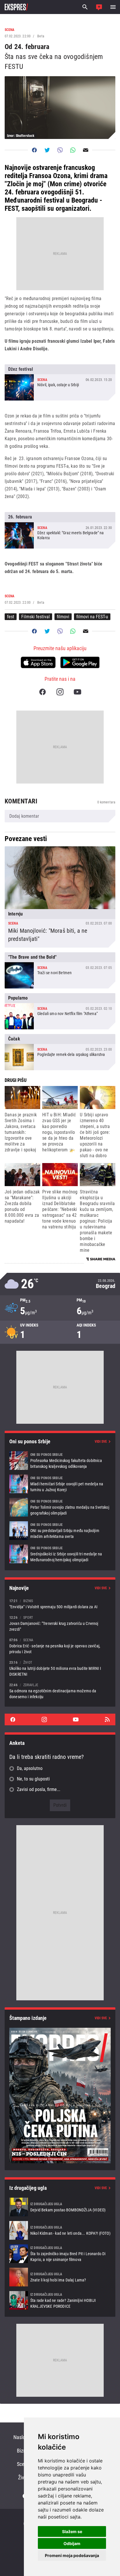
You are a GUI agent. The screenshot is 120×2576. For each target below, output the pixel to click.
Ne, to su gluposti (33, 1779)
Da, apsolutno (30, 1768)
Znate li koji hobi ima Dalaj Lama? (60, 2277)
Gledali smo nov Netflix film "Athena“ (60, 1011)
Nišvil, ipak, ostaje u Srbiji (60, 382)
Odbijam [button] (72, 2543)
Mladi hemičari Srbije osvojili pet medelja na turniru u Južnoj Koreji (60, 1484)
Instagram (60, 692)
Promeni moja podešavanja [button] (72, 2555)
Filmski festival (36, 617)
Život (23, 2477)
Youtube (77, 692)
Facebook (43, 692)
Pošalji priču (99, 7)
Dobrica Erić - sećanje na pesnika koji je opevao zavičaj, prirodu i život (60, 1646)
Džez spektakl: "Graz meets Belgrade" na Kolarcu (60, 530)
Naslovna (23, 2437)
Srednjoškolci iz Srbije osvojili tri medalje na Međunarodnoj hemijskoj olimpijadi (60, 1554)
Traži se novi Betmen (60, 970)
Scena (23, 2464)
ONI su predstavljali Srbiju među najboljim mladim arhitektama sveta (60, 1531)
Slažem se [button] (72, 2531)
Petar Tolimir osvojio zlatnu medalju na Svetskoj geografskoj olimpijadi (60, 1507)
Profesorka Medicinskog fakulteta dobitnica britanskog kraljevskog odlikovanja (60, 1461)
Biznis (23, 2451)
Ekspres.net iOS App (38, 662)
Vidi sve (101, 1442)
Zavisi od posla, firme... (39, 1789)
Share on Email (86, 150)
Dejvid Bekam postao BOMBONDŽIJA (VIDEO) (60, 2207)
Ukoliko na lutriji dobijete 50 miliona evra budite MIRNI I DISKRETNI (60, 1668)
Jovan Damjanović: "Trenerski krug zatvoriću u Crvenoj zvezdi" (60, 1623)
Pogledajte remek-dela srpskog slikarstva (60, 1052)
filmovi (63, 617)
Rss (107, 1719)
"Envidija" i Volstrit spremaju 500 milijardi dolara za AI (60, 1604)
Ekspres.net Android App (80, 662)
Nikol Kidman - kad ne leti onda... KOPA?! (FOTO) (60, 2230)
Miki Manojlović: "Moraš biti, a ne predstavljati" (60, 897)
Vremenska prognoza (60, 1284)
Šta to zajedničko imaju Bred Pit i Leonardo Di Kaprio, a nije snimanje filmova (60, 2254)
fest (11, 617)
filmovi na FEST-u (92, 617)
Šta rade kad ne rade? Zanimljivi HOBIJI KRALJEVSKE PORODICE (60, 2300)
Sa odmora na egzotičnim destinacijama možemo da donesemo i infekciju (60, 1691)
